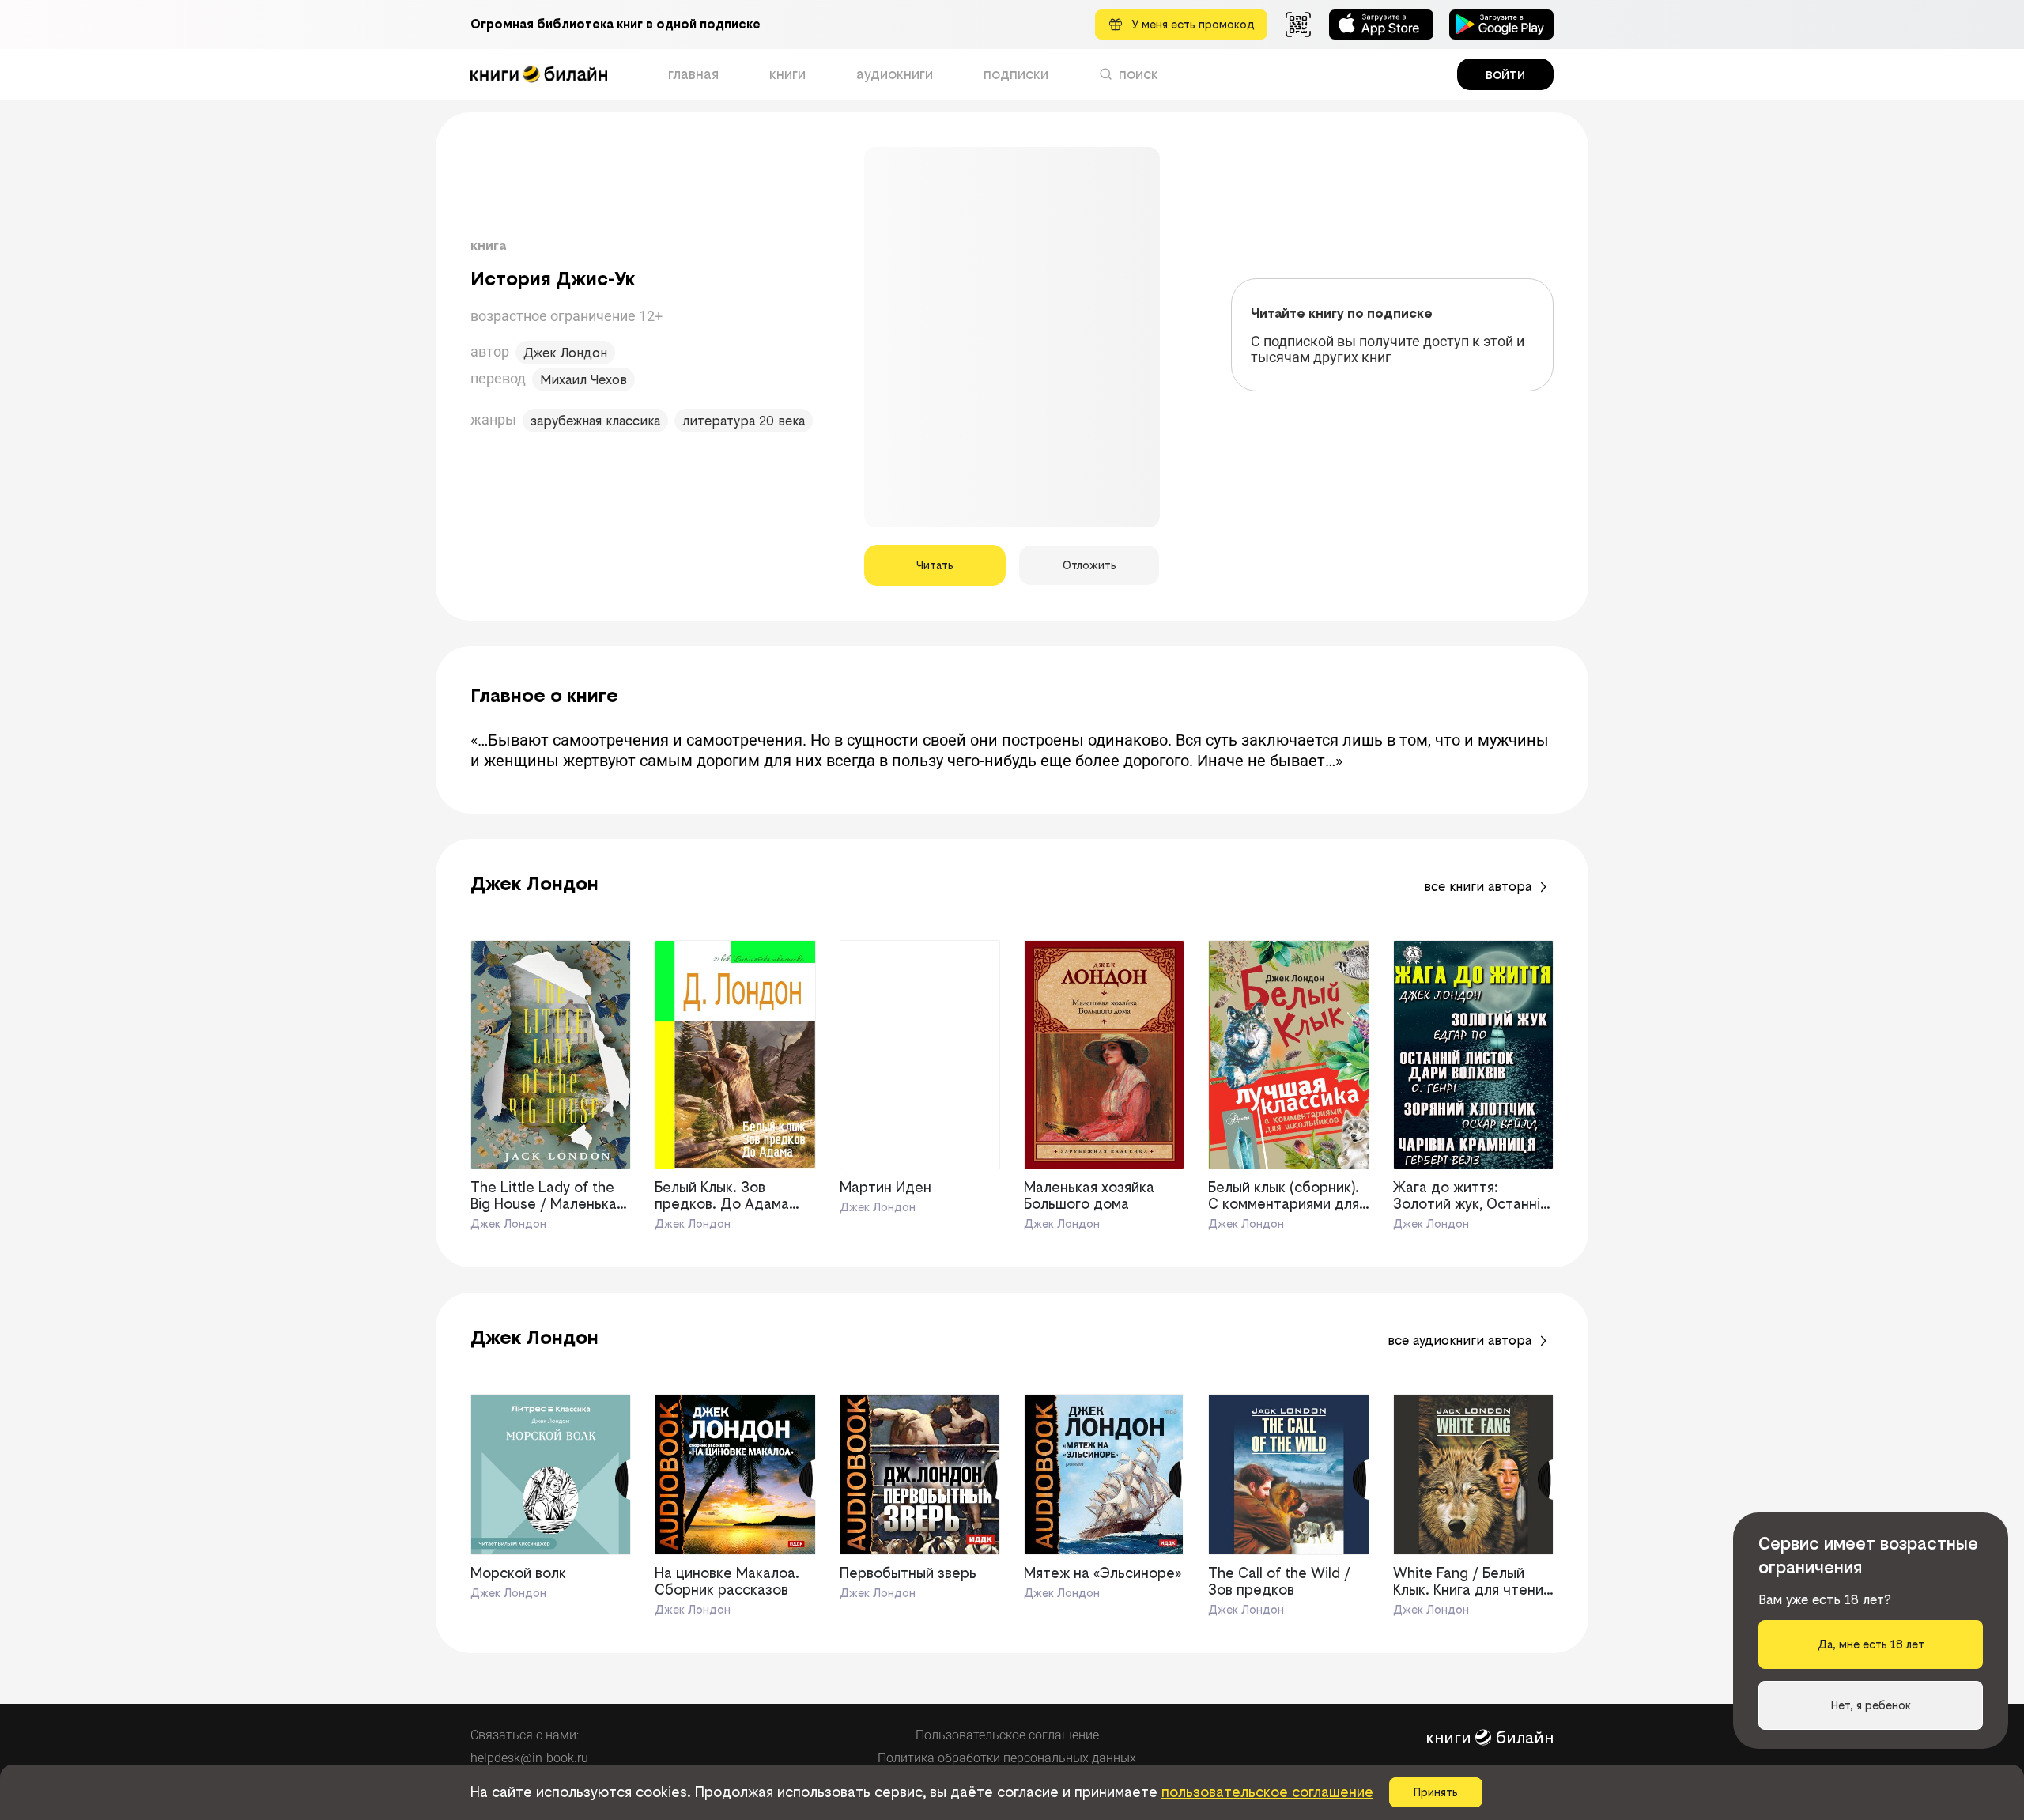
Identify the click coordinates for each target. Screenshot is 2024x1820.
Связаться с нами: (525, 1735)
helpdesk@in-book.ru (529, 1758)
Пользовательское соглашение (1007, 1735)
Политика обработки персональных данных (1007, 1758)
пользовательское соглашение (1267, 1792)
